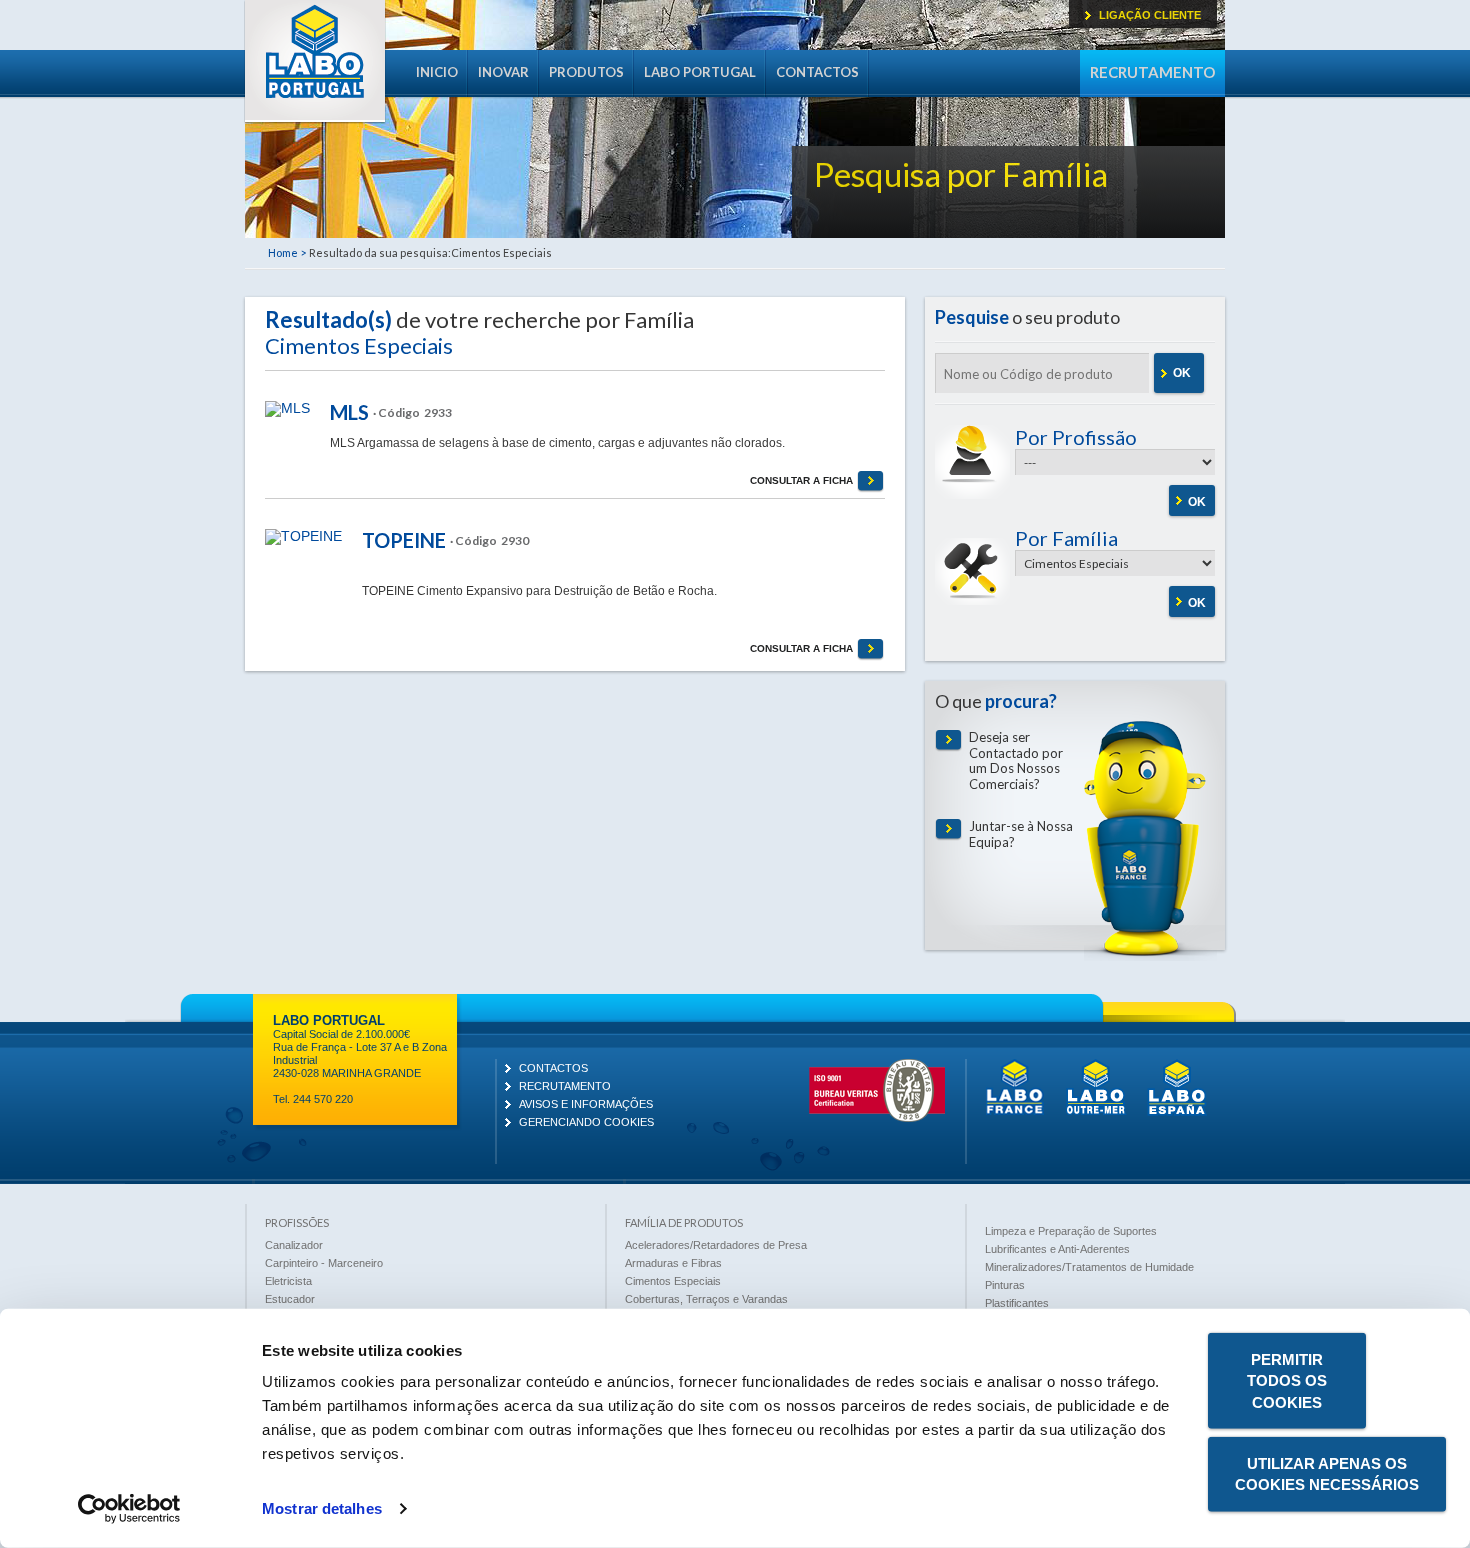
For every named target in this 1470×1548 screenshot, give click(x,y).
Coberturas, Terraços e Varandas (706, 1299)
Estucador (290, 1299)
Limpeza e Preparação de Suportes (1071, 1231)
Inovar (503, 72)
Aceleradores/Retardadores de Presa (716, 1245)
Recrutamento (1152, 72)
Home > (287, 252)
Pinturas (1005, 1285)
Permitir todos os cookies (1287, 1381)
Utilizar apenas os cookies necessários (1327, 1474)
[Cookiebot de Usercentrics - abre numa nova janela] (129, 1509)
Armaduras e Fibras (673, 1263)
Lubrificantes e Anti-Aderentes (1057, 1249)
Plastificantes (1017, 1303)
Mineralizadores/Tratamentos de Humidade (1089, 1267)
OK (1182, 373)
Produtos (586, 72)
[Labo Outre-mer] (1096, 1112)
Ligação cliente (1150, 15)
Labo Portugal (315, 62)
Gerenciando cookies (586, 1122)
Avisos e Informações (586, 1104)
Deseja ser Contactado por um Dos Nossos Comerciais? (1016, 761)
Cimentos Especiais (673, 1281)
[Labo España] (1177, 1112)
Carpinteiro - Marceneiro (324, 1263)
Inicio (437, 72)
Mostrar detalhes (322, 1508)
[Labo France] (1015, 1112)
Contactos (817, 72)
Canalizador (294, 1245)
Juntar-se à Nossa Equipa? (1021, 834)
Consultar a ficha (801, 480)
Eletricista (288, 1281)
